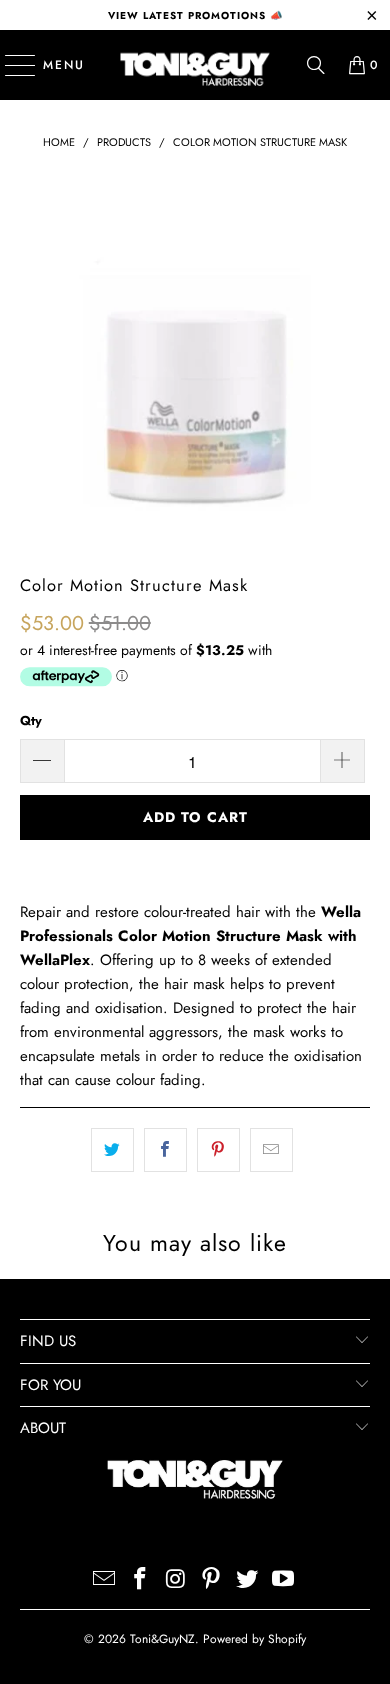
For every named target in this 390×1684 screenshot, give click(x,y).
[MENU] (10, 65)
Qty (31, 720)
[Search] (316, 65)
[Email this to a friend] (271, 1150)
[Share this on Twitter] (112, 1150)
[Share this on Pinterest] (218, 1150)
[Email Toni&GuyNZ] (105, 1580)
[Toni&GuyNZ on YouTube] (283, 1580)
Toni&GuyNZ (162, 1639)
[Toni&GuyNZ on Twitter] (248, 1580)
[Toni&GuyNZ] (195, 65)
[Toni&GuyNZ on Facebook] (141, 1580)
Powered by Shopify (254, 1639)
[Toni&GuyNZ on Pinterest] (212, 1580)
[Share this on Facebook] (165, 1150)
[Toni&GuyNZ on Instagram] (176, 1580)
